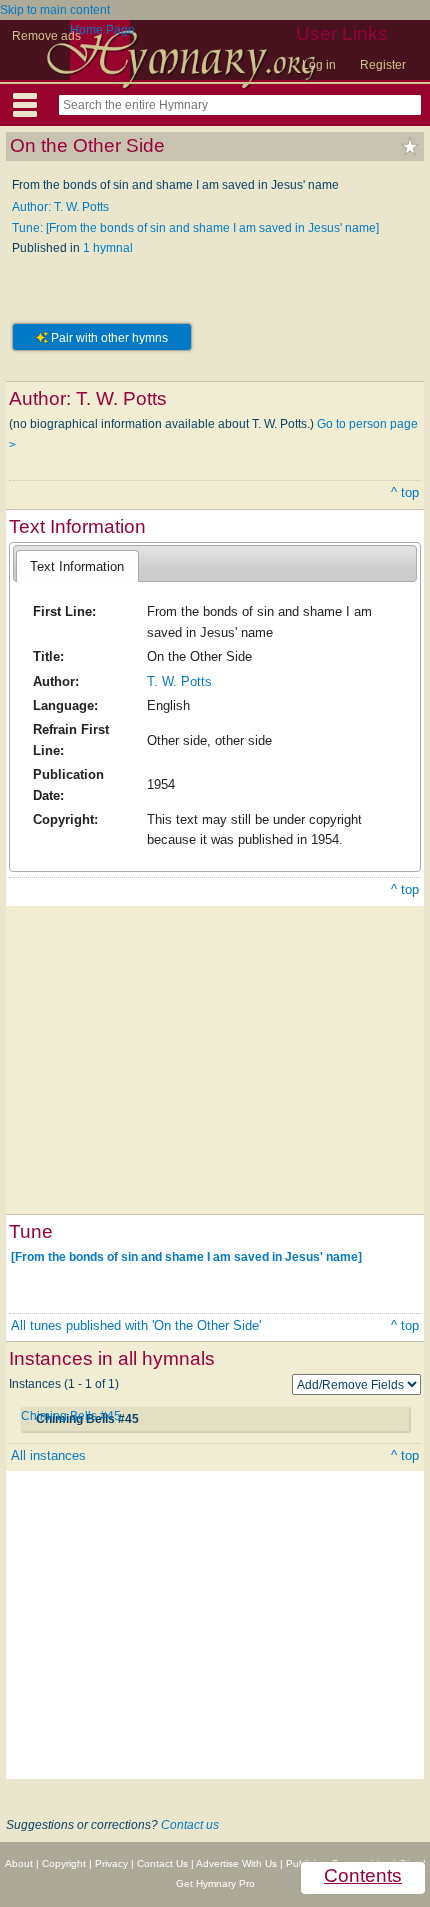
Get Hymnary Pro (215, 1883)
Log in (319, 65)
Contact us (190, 1825)
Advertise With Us (236, 1863)
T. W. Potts (179, 681)
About (19, 1863)
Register (383, 65)
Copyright (64, 1863)
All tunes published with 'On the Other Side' (136, 1325)
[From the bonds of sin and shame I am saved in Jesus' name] (186, 1257)
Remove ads (46, 36)
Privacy (111, 1863)
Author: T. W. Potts (60, 207)
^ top (405, 492)
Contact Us (162, 1863)
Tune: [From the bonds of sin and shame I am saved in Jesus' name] (195, 228)
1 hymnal (108, 248)
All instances (48, 1455)
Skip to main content (55, 10)
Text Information (77, 566)
